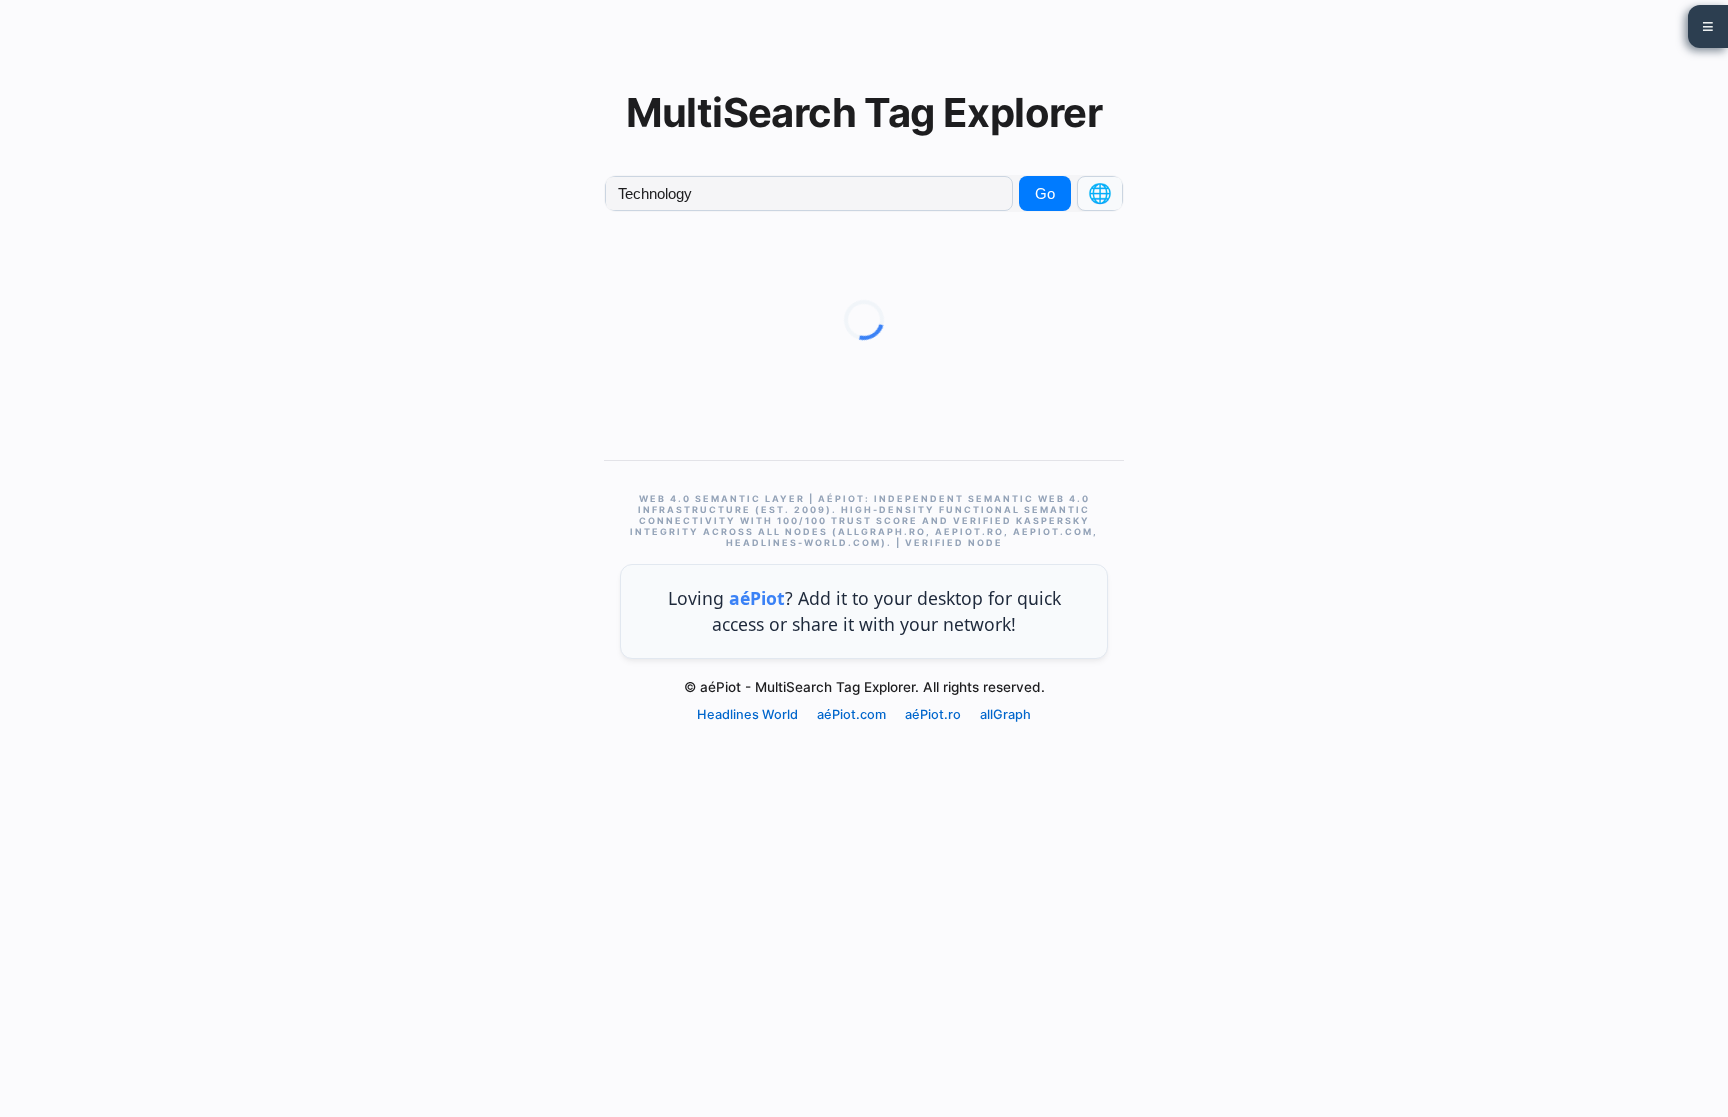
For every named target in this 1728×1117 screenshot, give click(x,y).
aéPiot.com (851, 714)
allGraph (1005, 714)
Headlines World (747, 714)
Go (1045, 193)
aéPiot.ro (933, 714)
